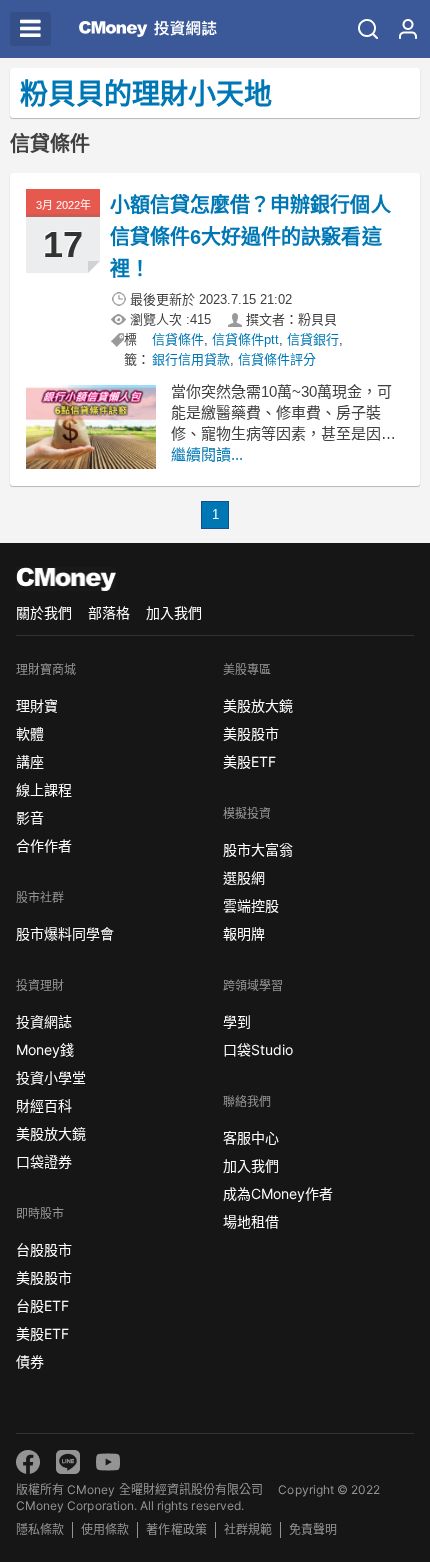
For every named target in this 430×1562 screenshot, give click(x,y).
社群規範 (248, 1529)
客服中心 (251, 1137)
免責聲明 (313, 1529)
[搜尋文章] (368, 29)
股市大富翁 (258, 849)
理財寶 (37, 705)
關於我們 (44, 612)
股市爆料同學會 (65, 933)
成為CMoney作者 (278, 1193)
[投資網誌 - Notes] (148, 29)
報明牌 (244, 933)
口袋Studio (258, 1049)
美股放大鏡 (51, 1133)
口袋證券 (44, 1161)
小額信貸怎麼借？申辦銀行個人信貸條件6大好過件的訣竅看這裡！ (250, 237)
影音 (30, 817)
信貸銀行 (313, 339)
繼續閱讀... (207, 454)
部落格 (109, 612)
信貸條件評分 (277, 359)
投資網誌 (44, 1021)
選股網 (244, 877)
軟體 (30, 733)
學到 (237, 1021)
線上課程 (44, 789)
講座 (30, 761)
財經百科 (44, 1105)
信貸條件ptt (245, 339)
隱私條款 (40, 1529)
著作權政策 (176, 1529)
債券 (30, 1361)
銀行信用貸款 (191, 359)
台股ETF (42, 1305)
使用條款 (105, 1529)
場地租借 (251, 1221)
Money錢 (45, 1049)
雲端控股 (251, 905)
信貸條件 (178, 339)
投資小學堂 (51, 1077)
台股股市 (44, 1249)
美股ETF (42, 1333)
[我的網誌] (408, 29)
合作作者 (44, 845)
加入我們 (174, 612)
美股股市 (44, 1277)
